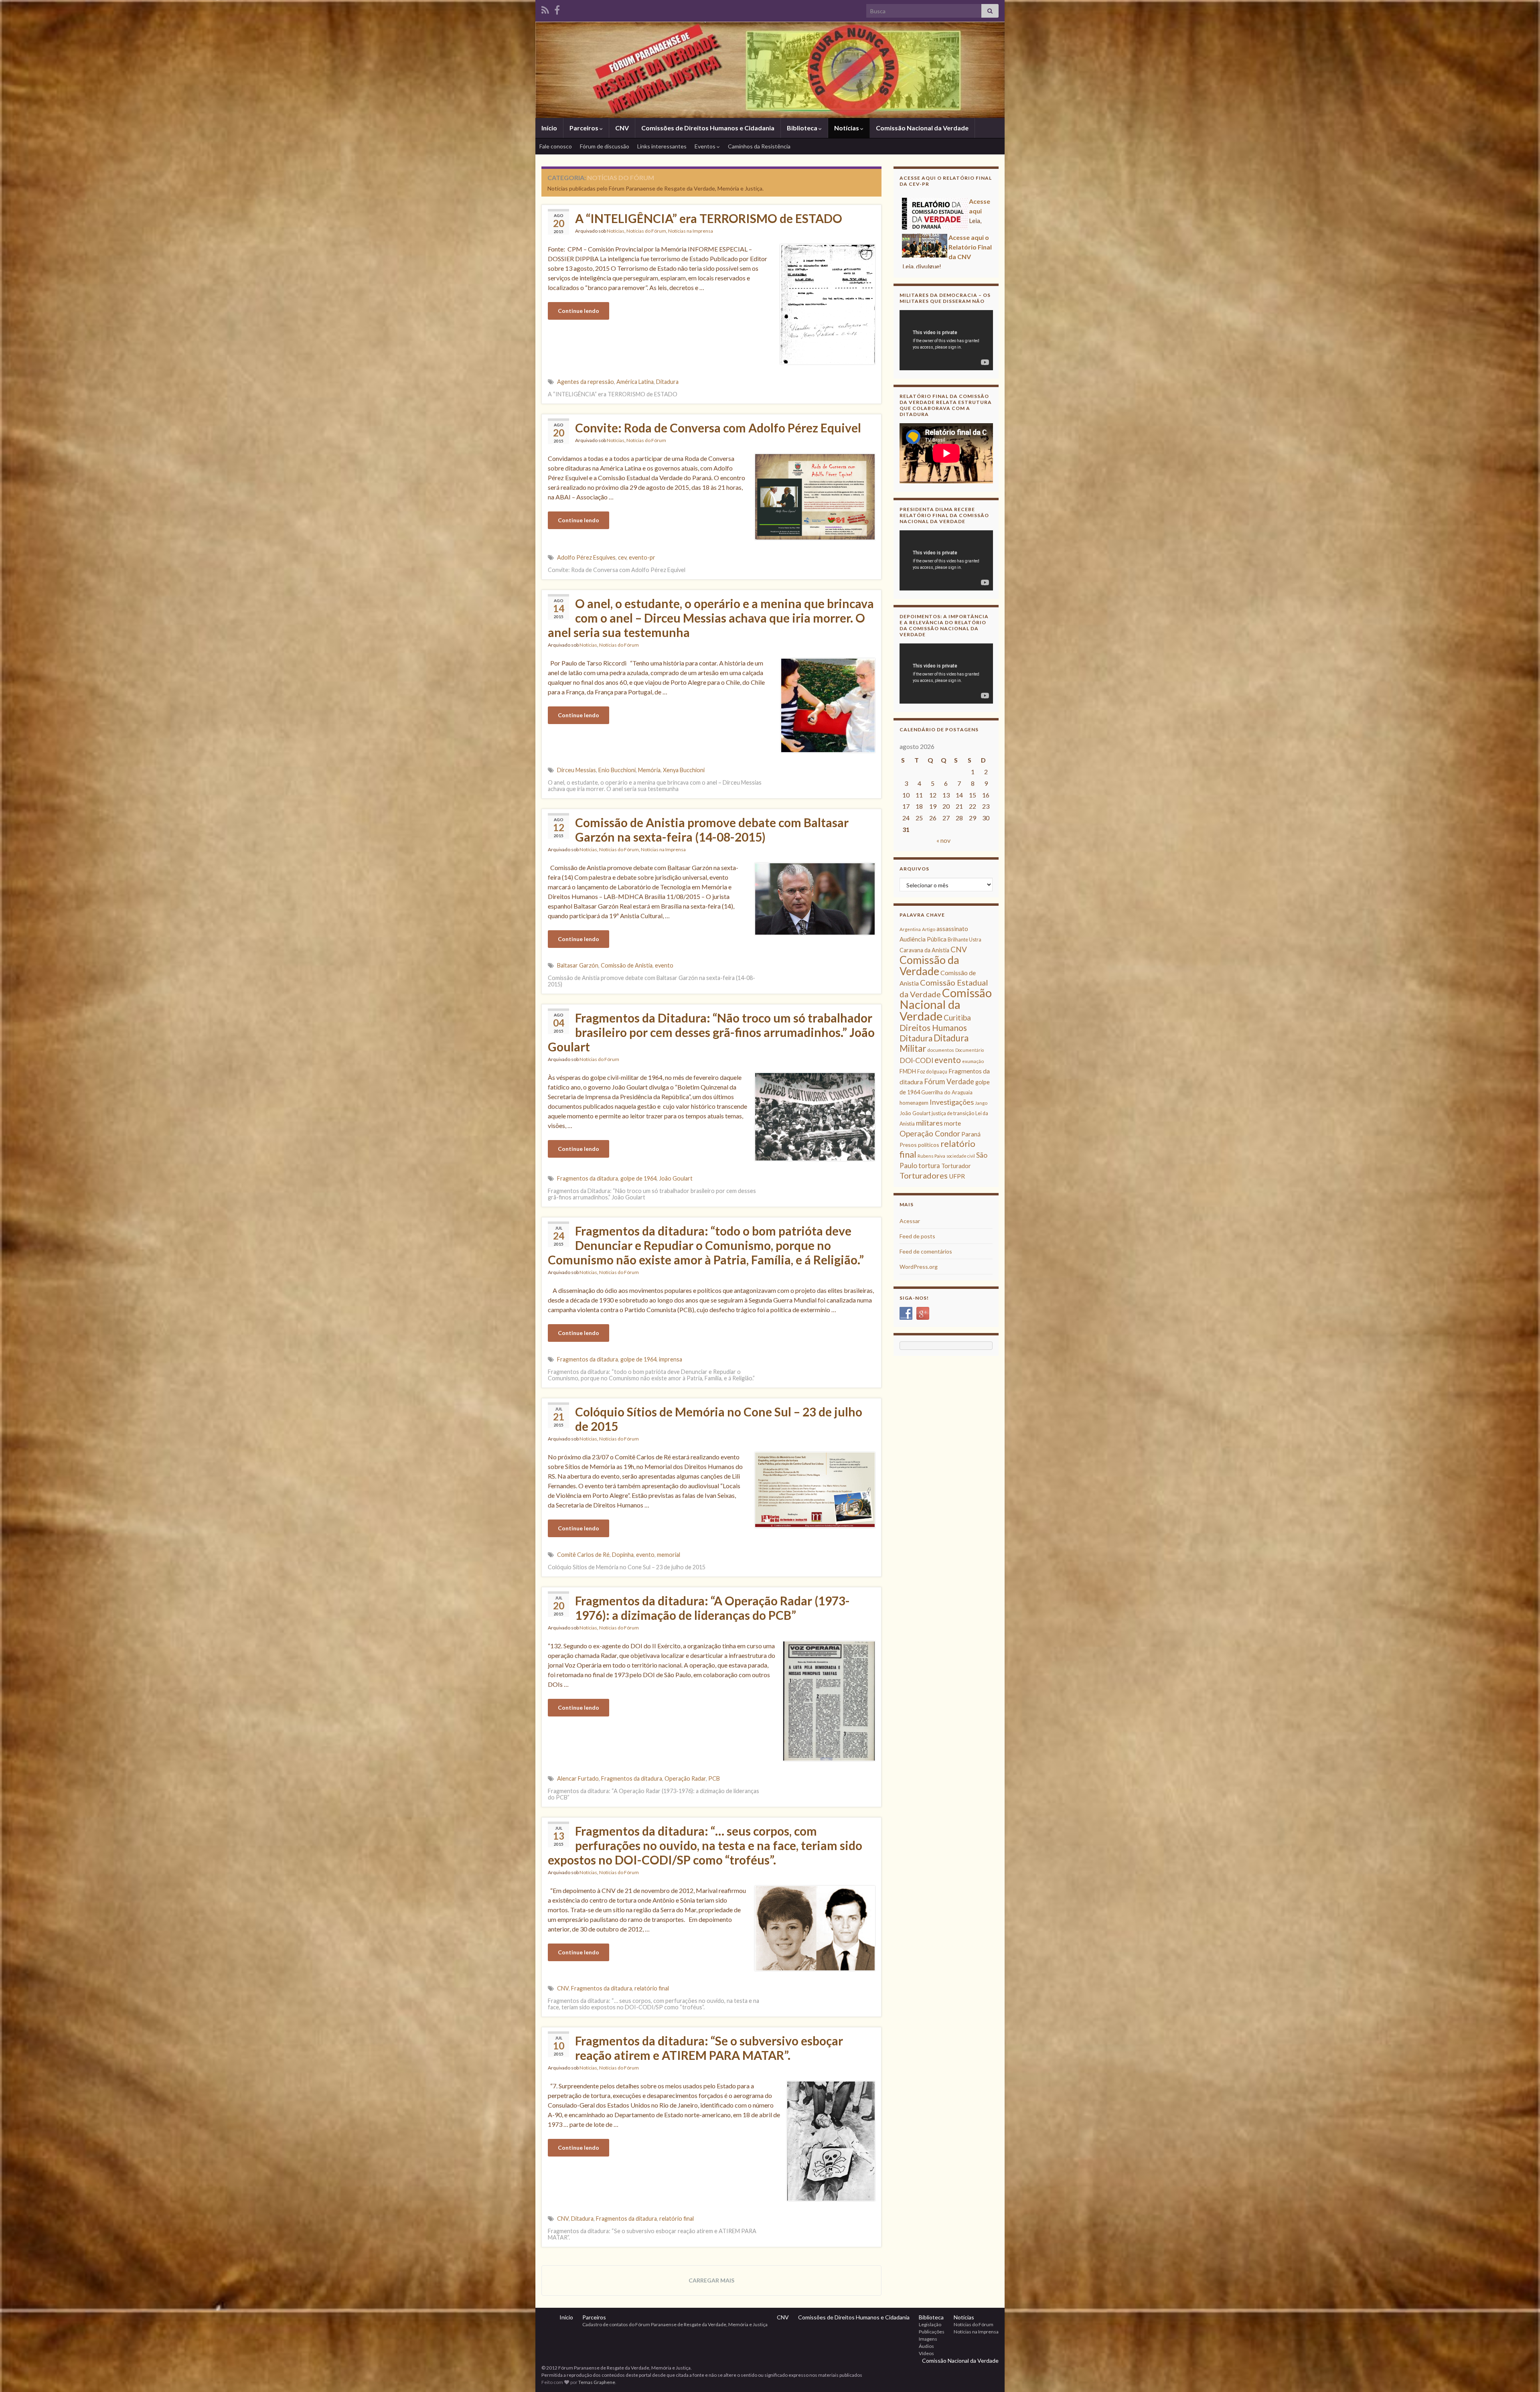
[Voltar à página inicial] (770, 70)
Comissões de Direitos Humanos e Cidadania (708, 128)
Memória (649, 770)
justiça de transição (953, 1113)
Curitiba (957, 1017)
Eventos (706, 146)
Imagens (928, 2339)
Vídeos (926, 2353)
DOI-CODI (916, 1060)
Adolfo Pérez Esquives (586, 557)
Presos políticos (919, 1145)
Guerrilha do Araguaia (947, 1092)
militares (929, 1123)
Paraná (971, 1134)
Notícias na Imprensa (691, 231)
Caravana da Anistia (924, 950)
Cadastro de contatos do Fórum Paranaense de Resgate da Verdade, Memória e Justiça (675, 2324)
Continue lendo (579, 311)
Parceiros (585, 128)
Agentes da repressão (586, 382)
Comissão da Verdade (929, 965)
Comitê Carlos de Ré (583, 1555)
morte (952, 1123)
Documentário (970, 1050)
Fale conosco (556, 146)
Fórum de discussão (605, 146)
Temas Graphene (597, 2382)
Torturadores (924, 1175)
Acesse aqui (921, 201)
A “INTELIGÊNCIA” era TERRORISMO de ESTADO (709, 218)
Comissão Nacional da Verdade (922, 128)
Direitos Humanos (933, 1028)
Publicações (932, 2332)
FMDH (908, 1071)
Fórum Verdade (949, 1081)
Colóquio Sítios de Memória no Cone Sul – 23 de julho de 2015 (719, 1419)
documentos (941, 1050)
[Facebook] (557, 9)
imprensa (671, 1359)
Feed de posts (917, 1236)
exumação (973, 1061)
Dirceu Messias (576, 770)
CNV (622, 128)
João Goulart (676, 1178)
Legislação (930, 2324)
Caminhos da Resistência (759, 146)
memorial (669, 1555)
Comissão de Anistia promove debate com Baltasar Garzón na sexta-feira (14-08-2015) (712, 830)
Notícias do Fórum (646, 231)
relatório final (652, 1988)
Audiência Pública (923, 939)
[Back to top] (1522, 2374)
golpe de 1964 (638, 1178)
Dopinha (623, 1555)
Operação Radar (685, 1778)
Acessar (910, 1221)
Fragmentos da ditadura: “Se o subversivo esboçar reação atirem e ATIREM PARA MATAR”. (709, 2048)
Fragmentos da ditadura (588, 1178)
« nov (943, 840)
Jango (981, 1103)
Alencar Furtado (578, 1778)
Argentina (910, 929)
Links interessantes (662, 146)
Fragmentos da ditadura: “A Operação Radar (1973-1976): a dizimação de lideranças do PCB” (712, 1608)
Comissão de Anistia (627, 965)
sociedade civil (961, 1156)
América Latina (635, 382)
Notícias (847, 128)
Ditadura (667, 382)
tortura (929, 1166)
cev (622, 557)
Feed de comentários (926, 1251)
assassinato (952, 929)
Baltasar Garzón (578, 965)
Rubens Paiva (931, 1156)
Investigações (952, 1102)
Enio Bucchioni (617, 770)
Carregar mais (711, 2280)
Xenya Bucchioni (684, 770)
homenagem (914, 1103)
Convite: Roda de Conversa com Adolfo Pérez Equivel (718, 428)
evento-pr (642, 557)
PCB (714, 1778)
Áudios (926, 2346)
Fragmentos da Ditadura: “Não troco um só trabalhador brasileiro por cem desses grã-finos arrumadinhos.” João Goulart (711, 1032)
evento (664, 965)
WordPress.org (919, 1267)
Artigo (929, 929)
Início (549, 128)
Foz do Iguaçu (932, 1072)
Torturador (956, 1166)
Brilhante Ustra (965, 940)
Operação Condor (930, 1133)
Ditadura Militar (934, 1043)
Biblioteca (803, 128)
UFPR (957, 1176)
